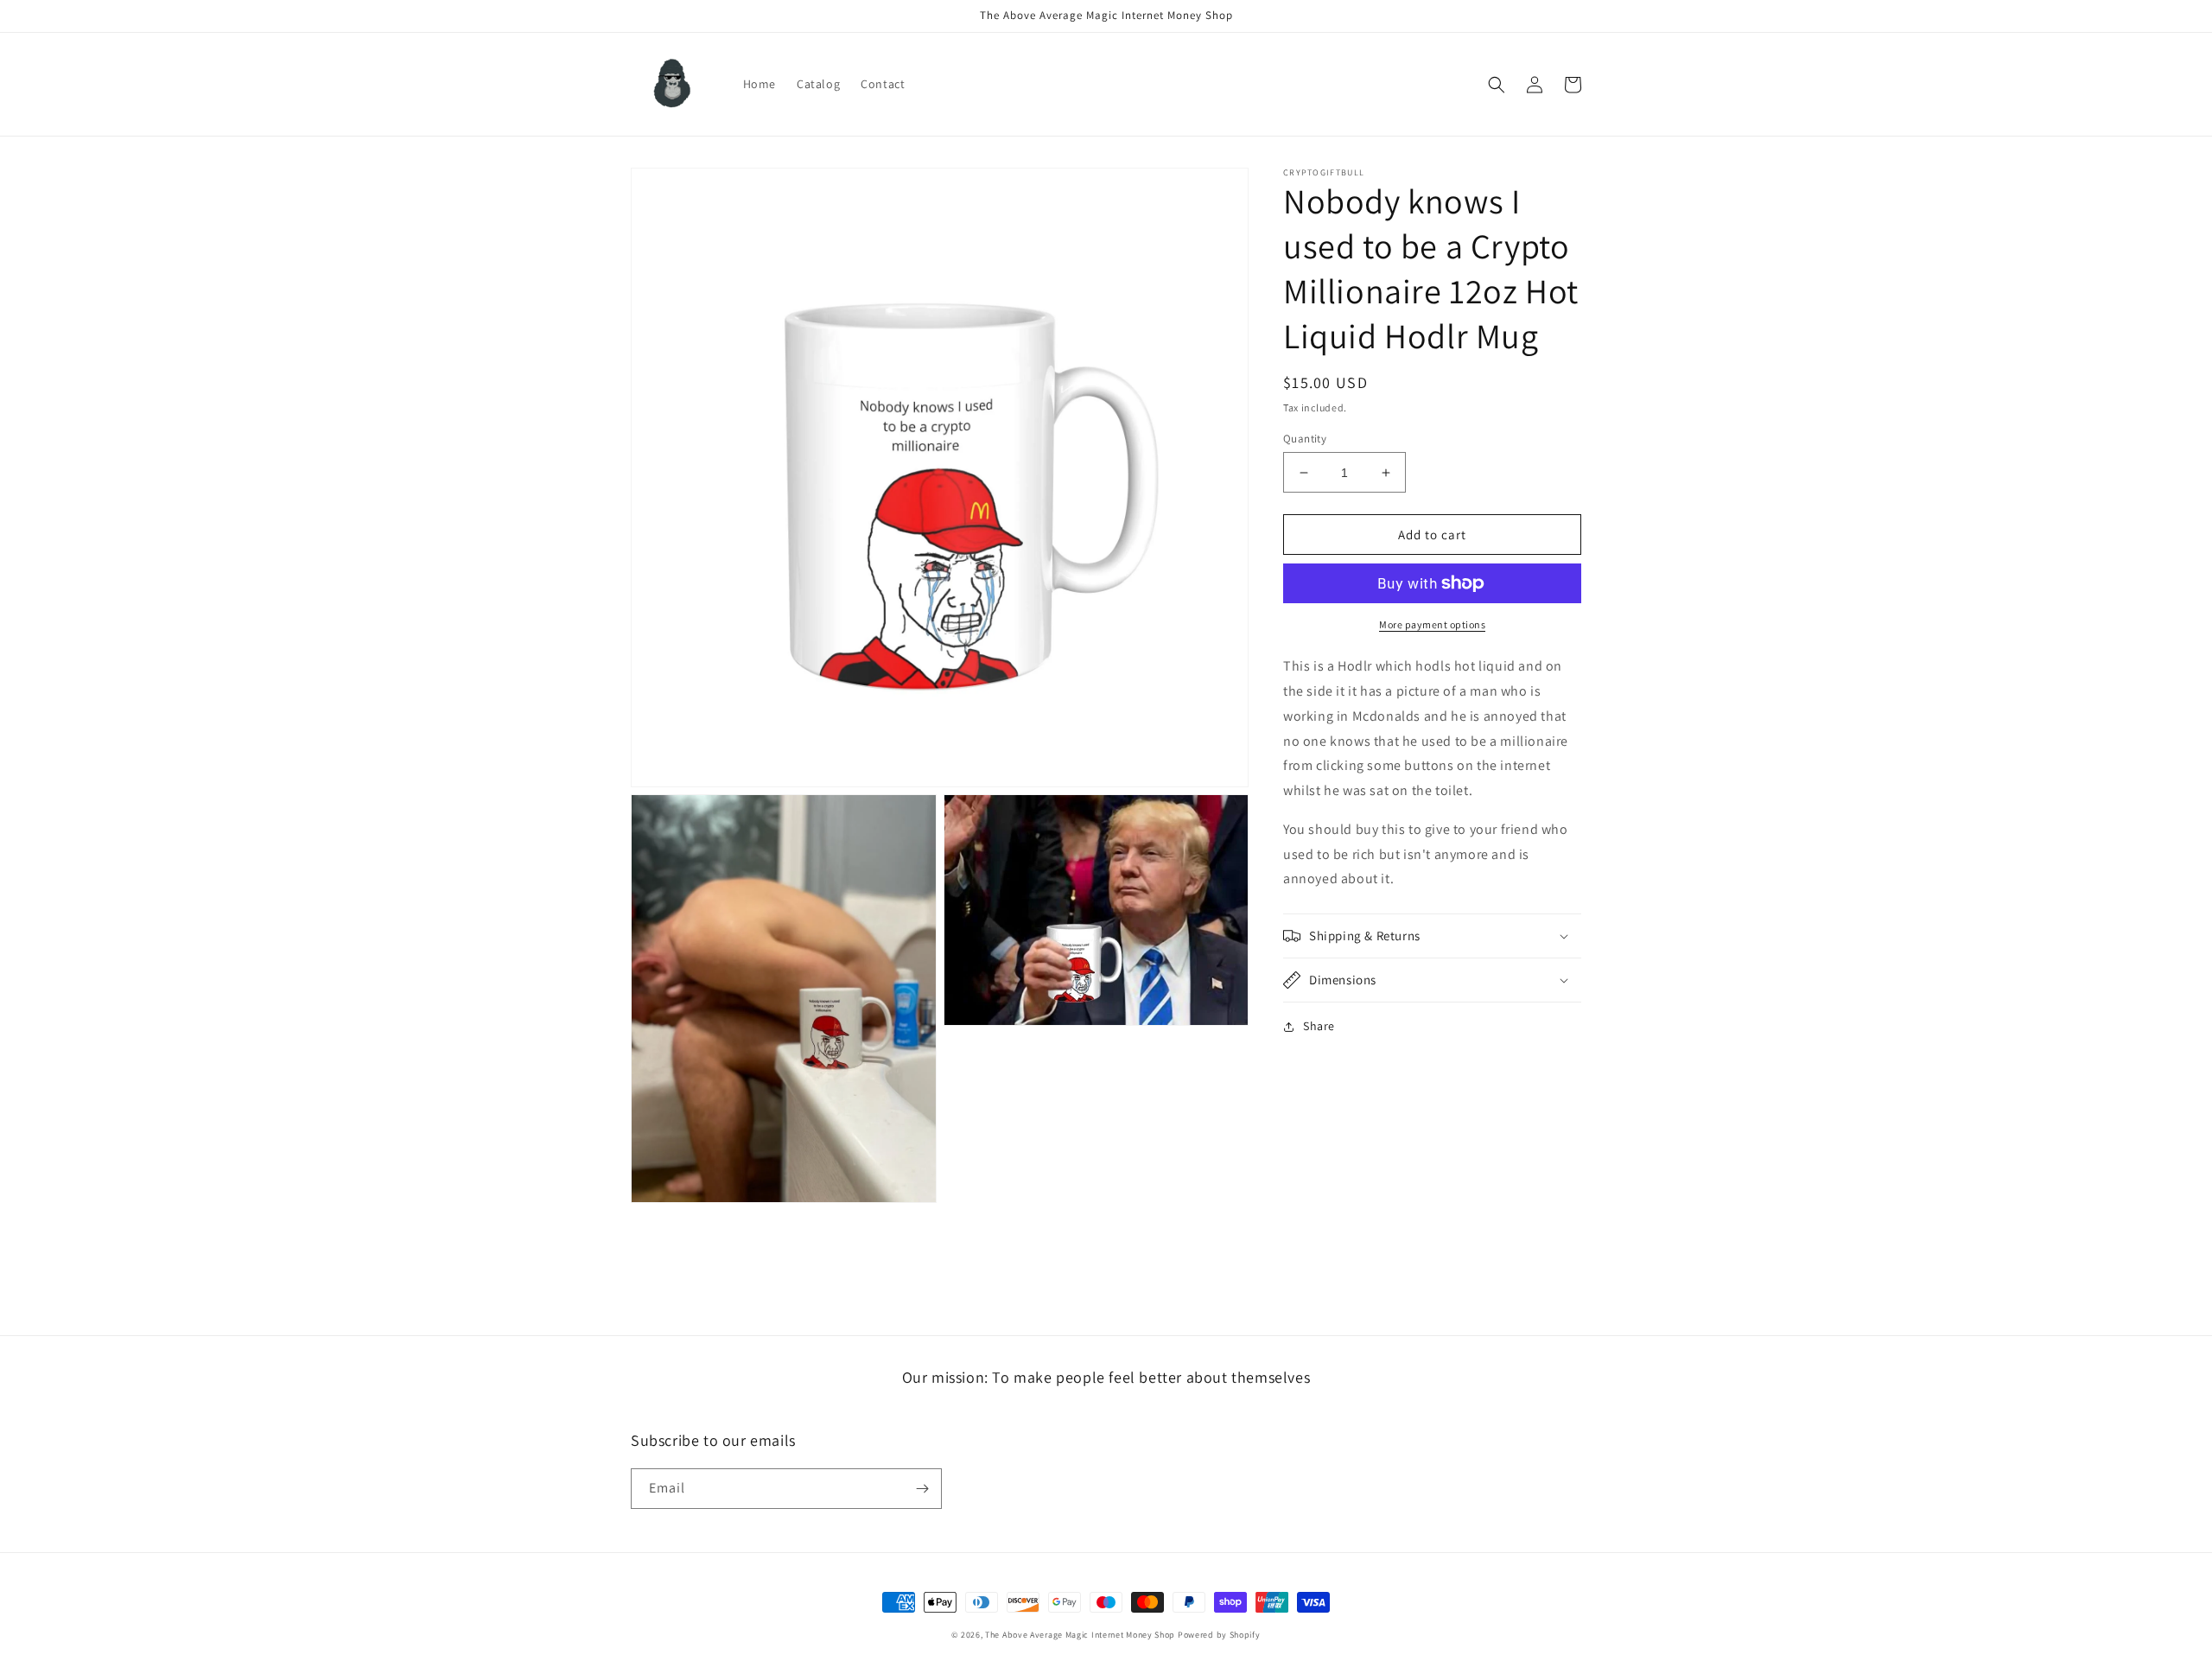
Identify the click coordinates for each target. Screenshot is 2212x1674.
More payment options (1432, 624)
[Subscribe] (922, 1489)
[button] (1497, 85)
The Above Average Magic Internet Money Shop (1080, 1635)
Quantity (1305, 439)
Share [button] (1319, 1026)
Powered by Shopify (1219, 1635)
